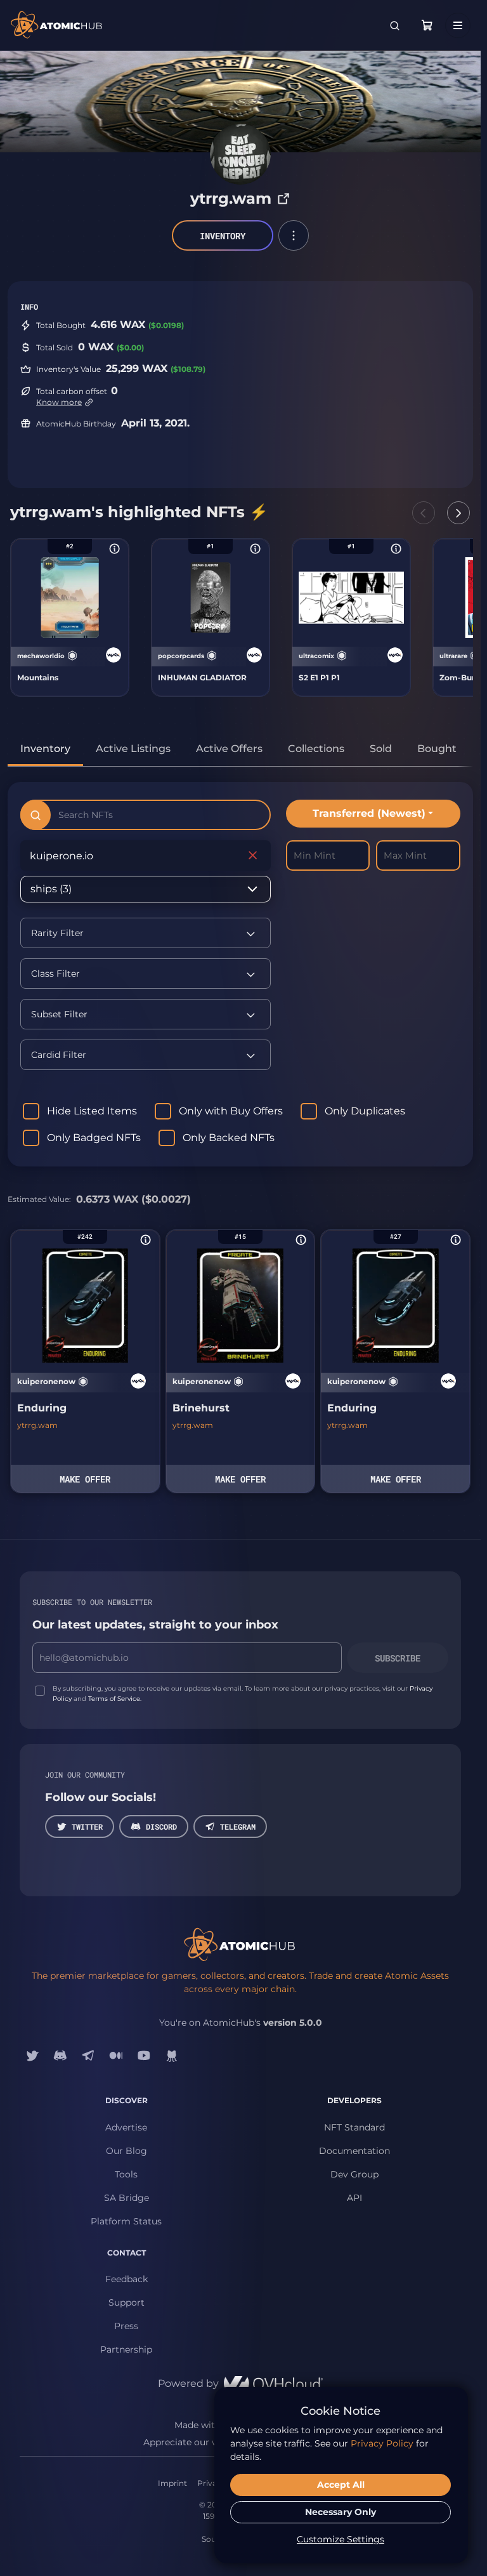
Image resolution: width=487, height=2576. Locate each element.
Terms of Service (114, 1699)
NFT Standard (354, 2127)
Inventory (223, 236)
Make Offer (85, 1479)
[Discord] (60, 2055)
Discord (161, 1826)
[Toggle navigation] (458, 25)
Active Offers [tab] (229, 749)
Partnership (126, 2349)
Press (126, 2326)
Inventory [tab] (45, 749)
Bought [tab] (437, 749)
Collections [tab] (316, 749)
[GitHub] (172, 2055)
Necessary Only (341, 2512)
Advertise (126, 2127)
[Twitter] (32, 2055)
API (354, 2198)
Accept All (341, 2485)
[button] (294, 235)
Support (127, 2302)
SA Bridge (127, 2198)
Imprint (172, 2483)
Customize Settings (341, 2539)
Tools (126, 2174)
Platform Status (126, 2221)
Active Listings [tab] (133, 749)
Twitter (87, 1826)
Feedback (127, 2279)
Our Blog (127, 2151)
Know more (59, 402)
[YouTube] (144, 2055)
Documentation (354, 2151)
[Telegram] (88, 2055)
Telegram (238, 1826)
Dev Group (354, 2174)
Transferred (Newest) (369, 813)
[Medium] (116, 2055)
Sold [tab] (381, 749)
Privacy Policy (382, 2443)
